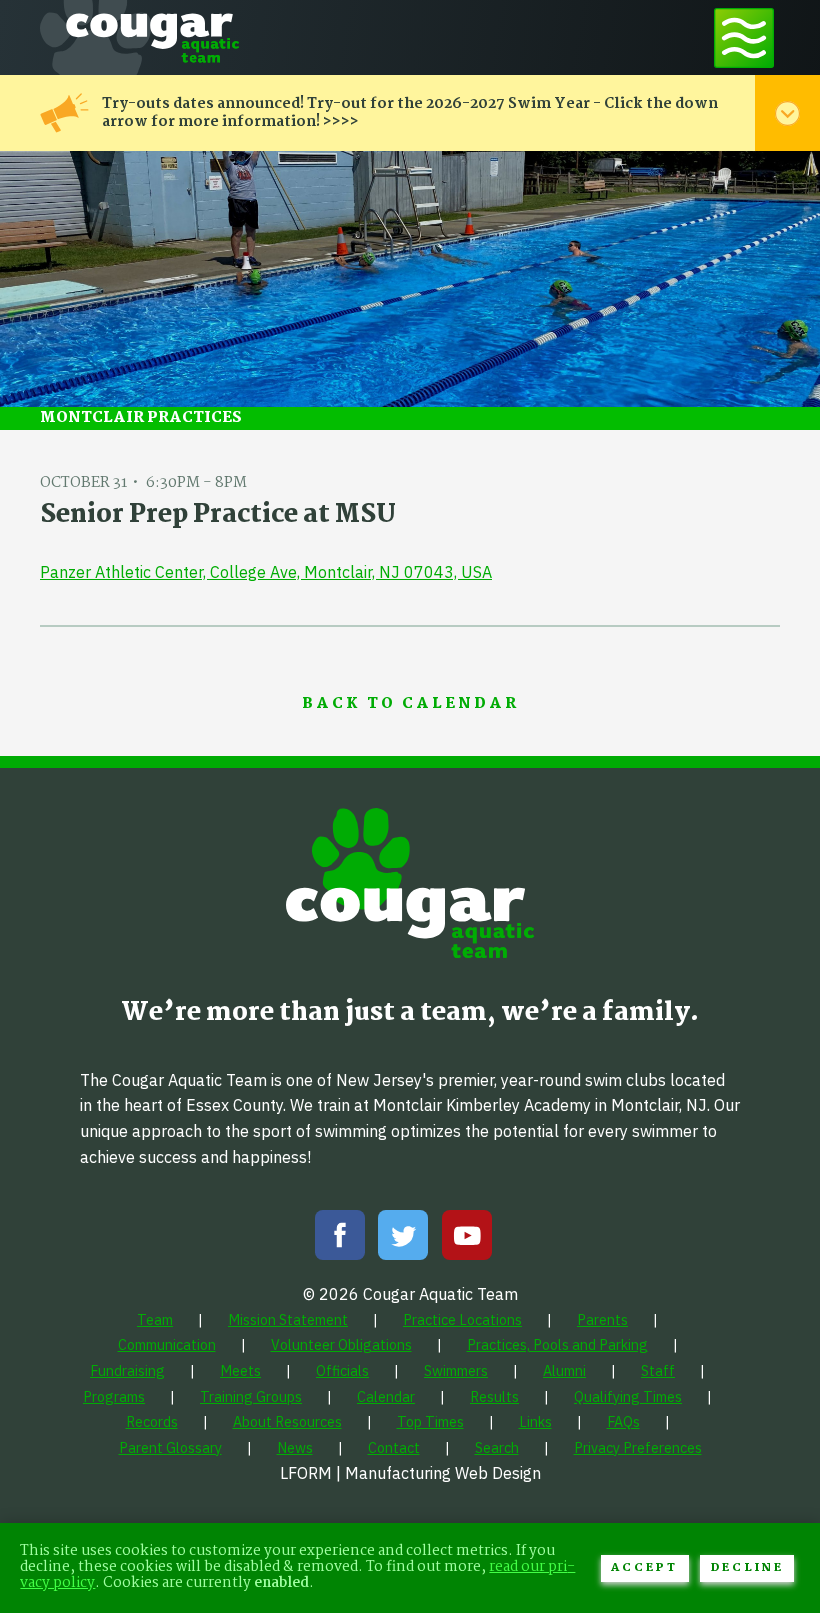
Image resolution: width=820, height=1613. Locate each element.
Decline (747, 1568)
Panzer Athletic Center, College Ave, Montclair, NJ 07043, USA (266, 572)
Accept (644, 1568)
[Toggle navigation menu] (744, 37)
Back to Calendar (410, 704)
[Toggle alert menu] (787, 113)
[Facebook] (340, 1239)
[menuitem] (155, 1319)
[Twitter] (403, 1239)
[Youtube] (467, 1239)
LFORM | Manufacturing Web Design (410, 1473)
